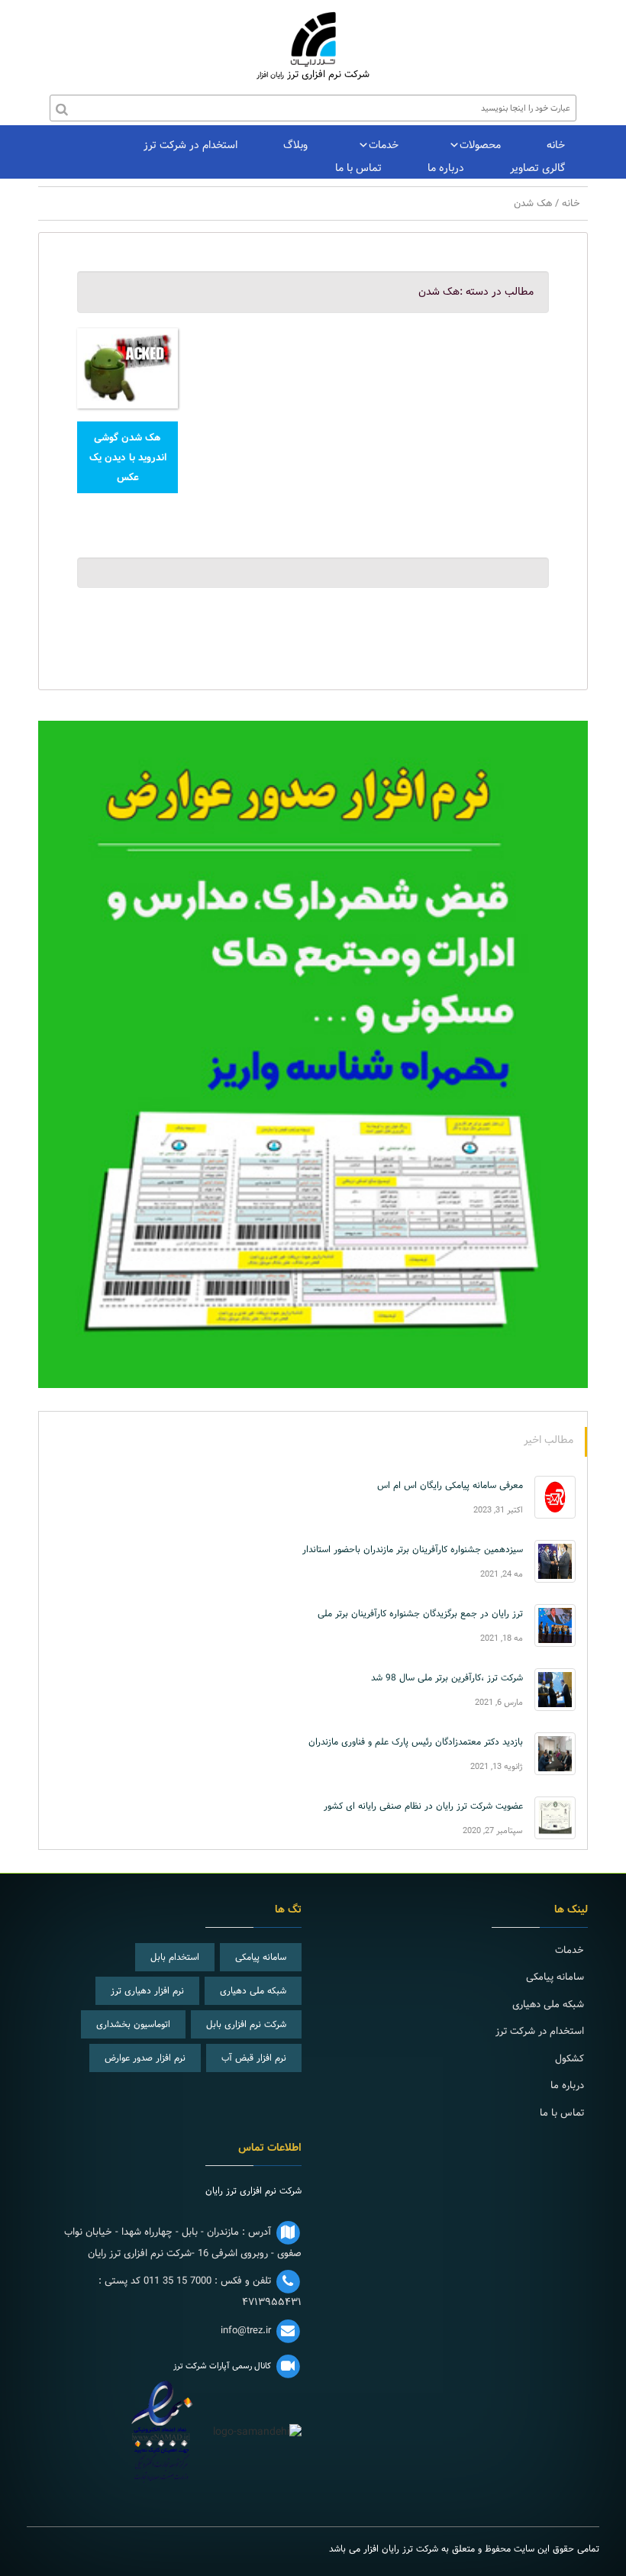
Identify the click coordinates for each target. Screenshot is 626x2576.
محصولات (480, 145)
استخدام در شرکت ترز (190, 145)
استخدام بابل (175, 1957)
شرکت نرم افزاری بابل (246, 2024)
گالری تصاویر (537, 168)
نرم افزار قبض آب (254, 2058)
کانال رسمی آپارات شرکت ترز (222, 2366)
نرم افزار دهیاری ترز (147, 1990)
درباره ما (446, 168)
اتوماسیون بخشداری (133, 2024)
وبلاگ (295, 145)
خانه (556, 145)
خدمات (384, 145)
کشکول (570, 2058)
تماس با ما (358, 168)
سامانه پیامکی (261, 1957)
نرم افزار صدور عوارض (145, 2058)
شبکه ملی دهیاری (253, 1990)
